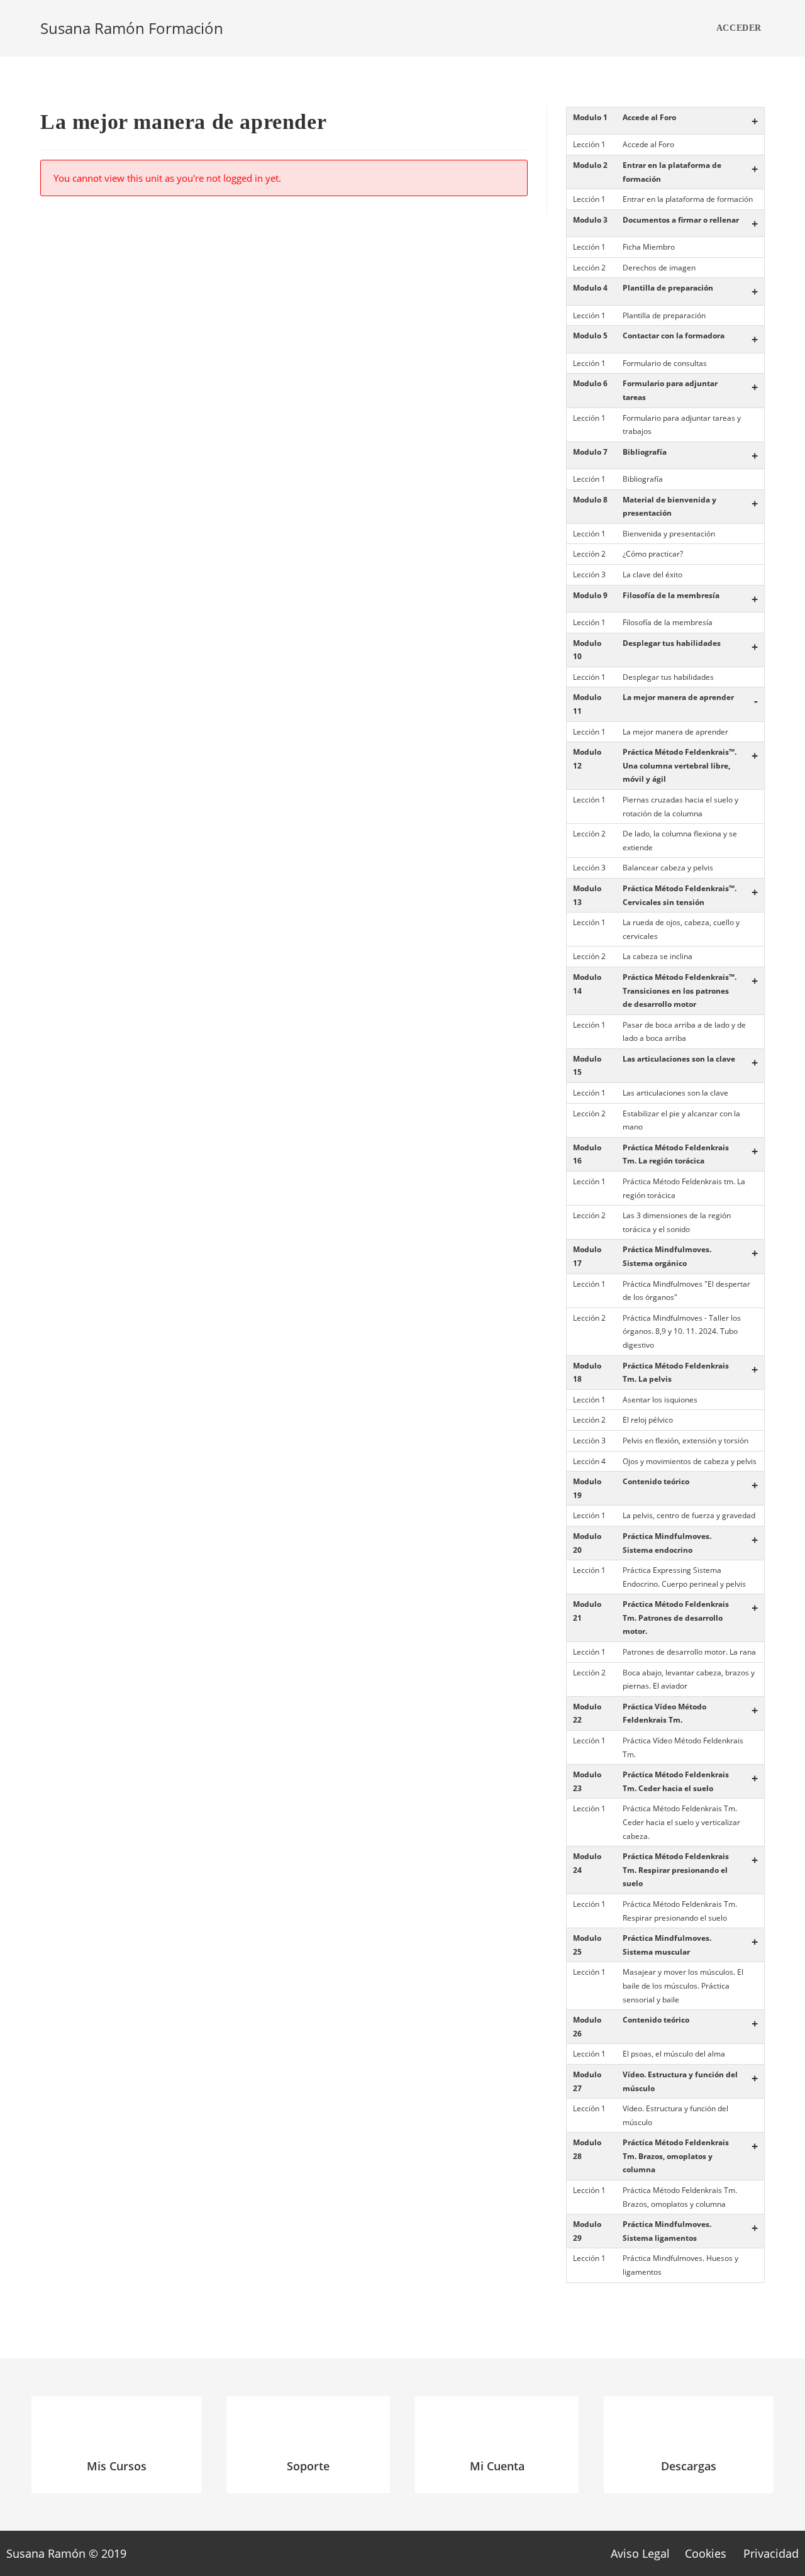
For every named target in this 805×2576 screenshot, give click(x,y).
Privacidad (771, 2553)
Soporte (308, 2466)
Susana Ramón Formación (132, 28)
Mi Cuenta (497, 2466)
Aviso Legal (640, 2553)
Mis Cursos (117, 2466)
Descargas (689, 2466)
